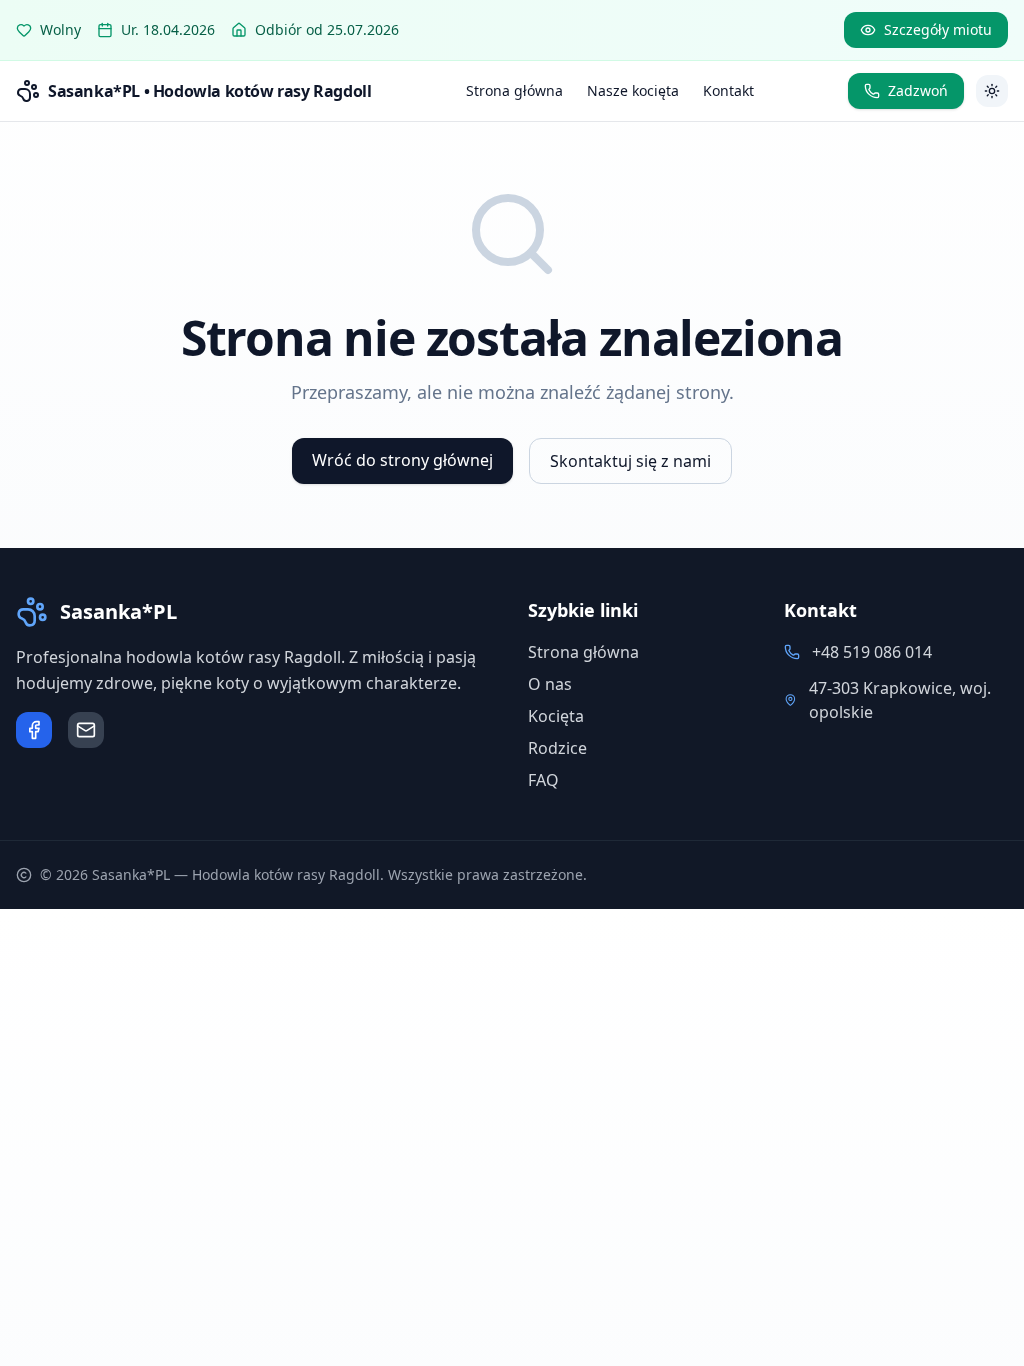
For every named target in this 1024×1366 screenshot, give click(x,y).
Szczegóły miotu (938, 29)
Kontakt (728, 90)
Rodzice (557, 748)
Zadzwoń (918, 90)
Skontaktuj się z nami (630, 461)
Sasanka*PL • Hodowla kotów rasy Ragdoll (209, 91)
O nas (550, 684)
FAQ (543, 780)
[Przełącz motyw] (992, 91)
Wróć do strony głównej (402, 460)
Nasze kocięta (633, 90)
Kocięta (556, 716)
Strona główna (514, 90)
